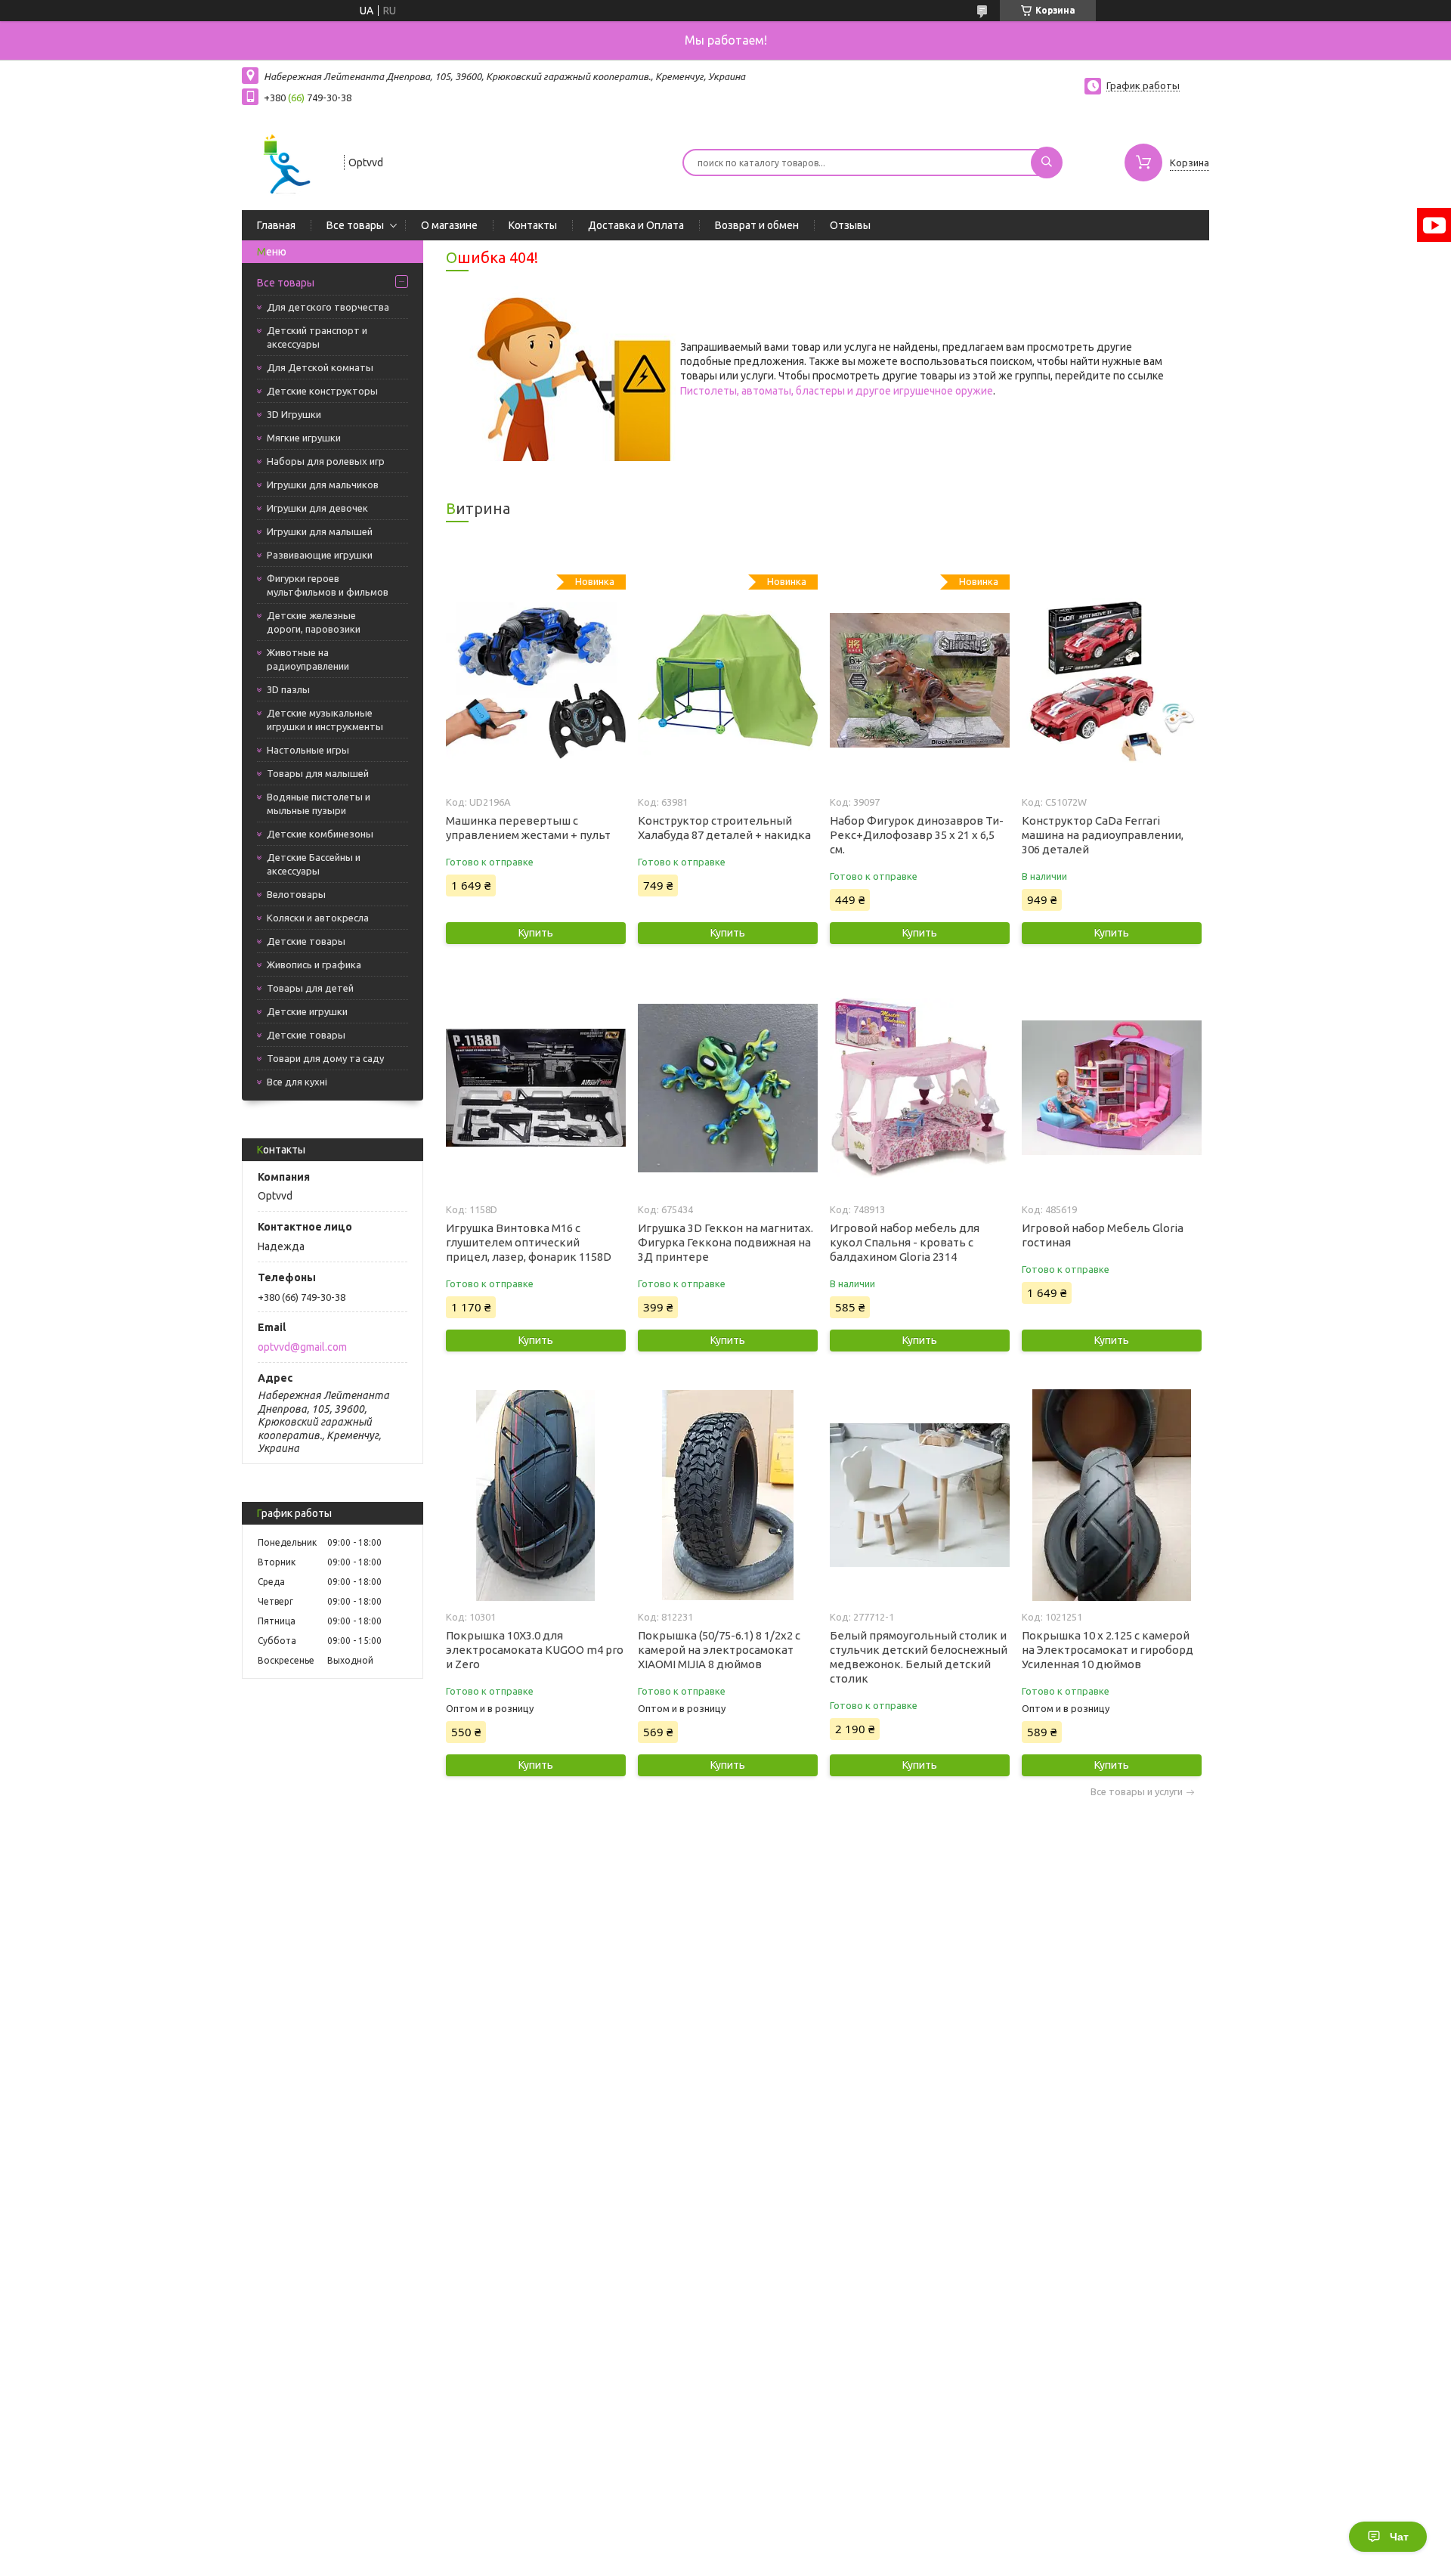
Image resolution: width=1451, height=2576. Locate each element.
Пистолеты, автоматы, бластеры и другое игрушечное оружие (837, 391)
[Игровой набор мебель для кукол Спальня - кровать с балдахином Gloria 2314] (919, 1088)
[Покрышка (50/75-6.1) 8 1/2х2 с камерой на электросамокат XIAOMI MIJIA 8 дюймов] (727, 1495)
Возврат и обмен (757, 225)
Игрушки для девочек (317, 508)
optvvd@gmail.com (302, 1347)
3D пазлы (288, 689)
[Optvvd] (286, 161)
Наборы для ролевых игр (326, 461)
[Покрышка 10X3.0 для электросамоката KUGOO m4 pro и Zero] (535, 1495)
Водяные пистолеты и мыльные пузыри (319, 803)
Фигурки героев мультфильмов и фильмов (328, 585)
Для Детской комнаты (320, 367)
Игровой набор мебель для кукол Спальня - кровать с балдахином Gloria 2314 (905, 1242)
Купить (536, 933)
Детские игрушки (307, 1011)
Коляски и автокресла (318, 918)
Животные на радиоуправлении (308, 659)
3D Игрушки (294, 414)
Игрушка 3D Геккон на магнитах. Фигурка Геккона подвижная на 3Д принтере (725, 1242)
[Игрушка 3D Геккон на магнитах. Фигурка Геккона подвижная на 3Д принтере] (727, 1088)
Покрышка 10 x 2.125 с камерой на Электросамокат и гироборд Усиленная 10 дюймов (1108, 1650)
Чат (1399, 2537)
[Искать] (1047, 163)
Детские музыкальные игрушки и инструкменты (325, 720)
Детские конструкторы (322, 391)
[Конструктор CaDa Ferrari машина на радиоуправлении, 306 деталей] (1111, 680)
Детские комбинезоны (320, 834)
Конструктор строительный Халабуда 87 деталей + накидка (724, 828)
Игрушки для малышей (320, 531)
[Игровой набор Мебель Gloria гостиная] (1111, 1088)
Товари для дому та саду (325, 1058)
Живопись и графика (314, 964)
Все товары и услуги (1137, 1792)
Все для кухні (297, 1082)
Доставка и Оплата (636, 225)
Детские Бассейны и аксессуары (314, 864)
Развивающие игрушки (320, 555)
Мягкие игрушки (304, 438)
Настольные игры (308, 750)
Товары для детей (310, 988)
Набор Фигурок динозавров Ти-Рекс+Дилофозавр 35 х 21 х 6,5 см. (917, 835)
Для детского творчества (328, 307)
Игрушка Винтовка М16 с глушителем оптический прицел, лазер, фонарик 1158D (529, 1242)
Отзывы (850, 225)
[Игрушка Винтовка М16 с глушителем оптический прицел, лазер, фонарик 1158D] (535, 1088)
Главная (276, 225)
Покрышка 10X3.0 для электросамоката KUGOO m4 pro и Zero (535, 1650)
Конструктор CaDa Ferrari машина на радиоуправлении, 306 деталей (1103, 835)
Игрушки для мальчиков (323, 485)
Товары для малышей (318, 773)
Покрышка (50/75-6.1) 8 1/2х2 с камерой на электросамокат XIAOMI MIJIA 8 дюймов (719, 1650)
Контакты (533, 225)
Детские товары (306, 941)
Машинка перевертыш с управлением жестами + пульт (528, 828)
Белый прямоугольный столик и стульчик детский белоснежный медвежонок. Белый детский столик (919, 1657)
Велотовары (296, 894)
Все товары (355, 225)
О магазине (449, 225)
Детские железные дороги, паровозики (314, 622)
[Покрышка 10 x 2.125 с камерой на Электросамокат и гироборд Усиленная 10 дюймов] (1111, 1495)
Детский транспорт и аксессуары (317, 337)
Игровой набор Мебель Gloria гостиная (1103, 1235)
